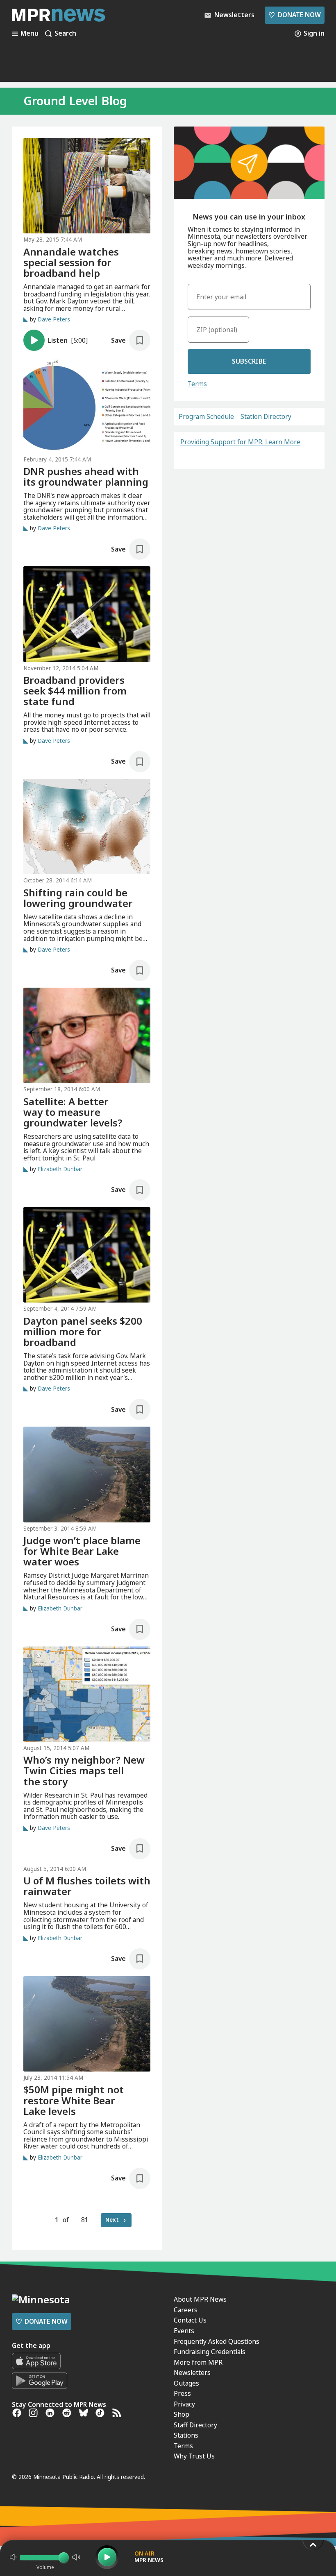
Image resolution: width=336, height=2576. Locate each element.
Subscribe (249, 361)
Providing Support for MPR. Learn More (240, 442)
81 (85, 2220)
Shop (182, 2414)
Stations (186, 2435)
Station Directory (266, 417)
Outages (186, 2383)
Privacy (184, 2404)
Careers (186, 2310)
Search (65, 34)
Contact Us (190, 2320)
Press (182, 2393)
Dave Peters (54, 320)
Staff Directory (195, 2425)
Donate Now (294, 15)
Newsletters (192, 2372)
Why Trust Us (194, 2456)
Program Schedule (206, 417)
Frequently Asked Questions (217, 2341)
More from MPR (198, 2362)
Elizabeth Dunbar (60, 1169)
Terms (197, 384)
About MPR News (200, 2299)
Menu (30, 34)
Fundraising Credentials (210, 2352)
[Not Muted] (13, 2557)
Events (184, 2331)
